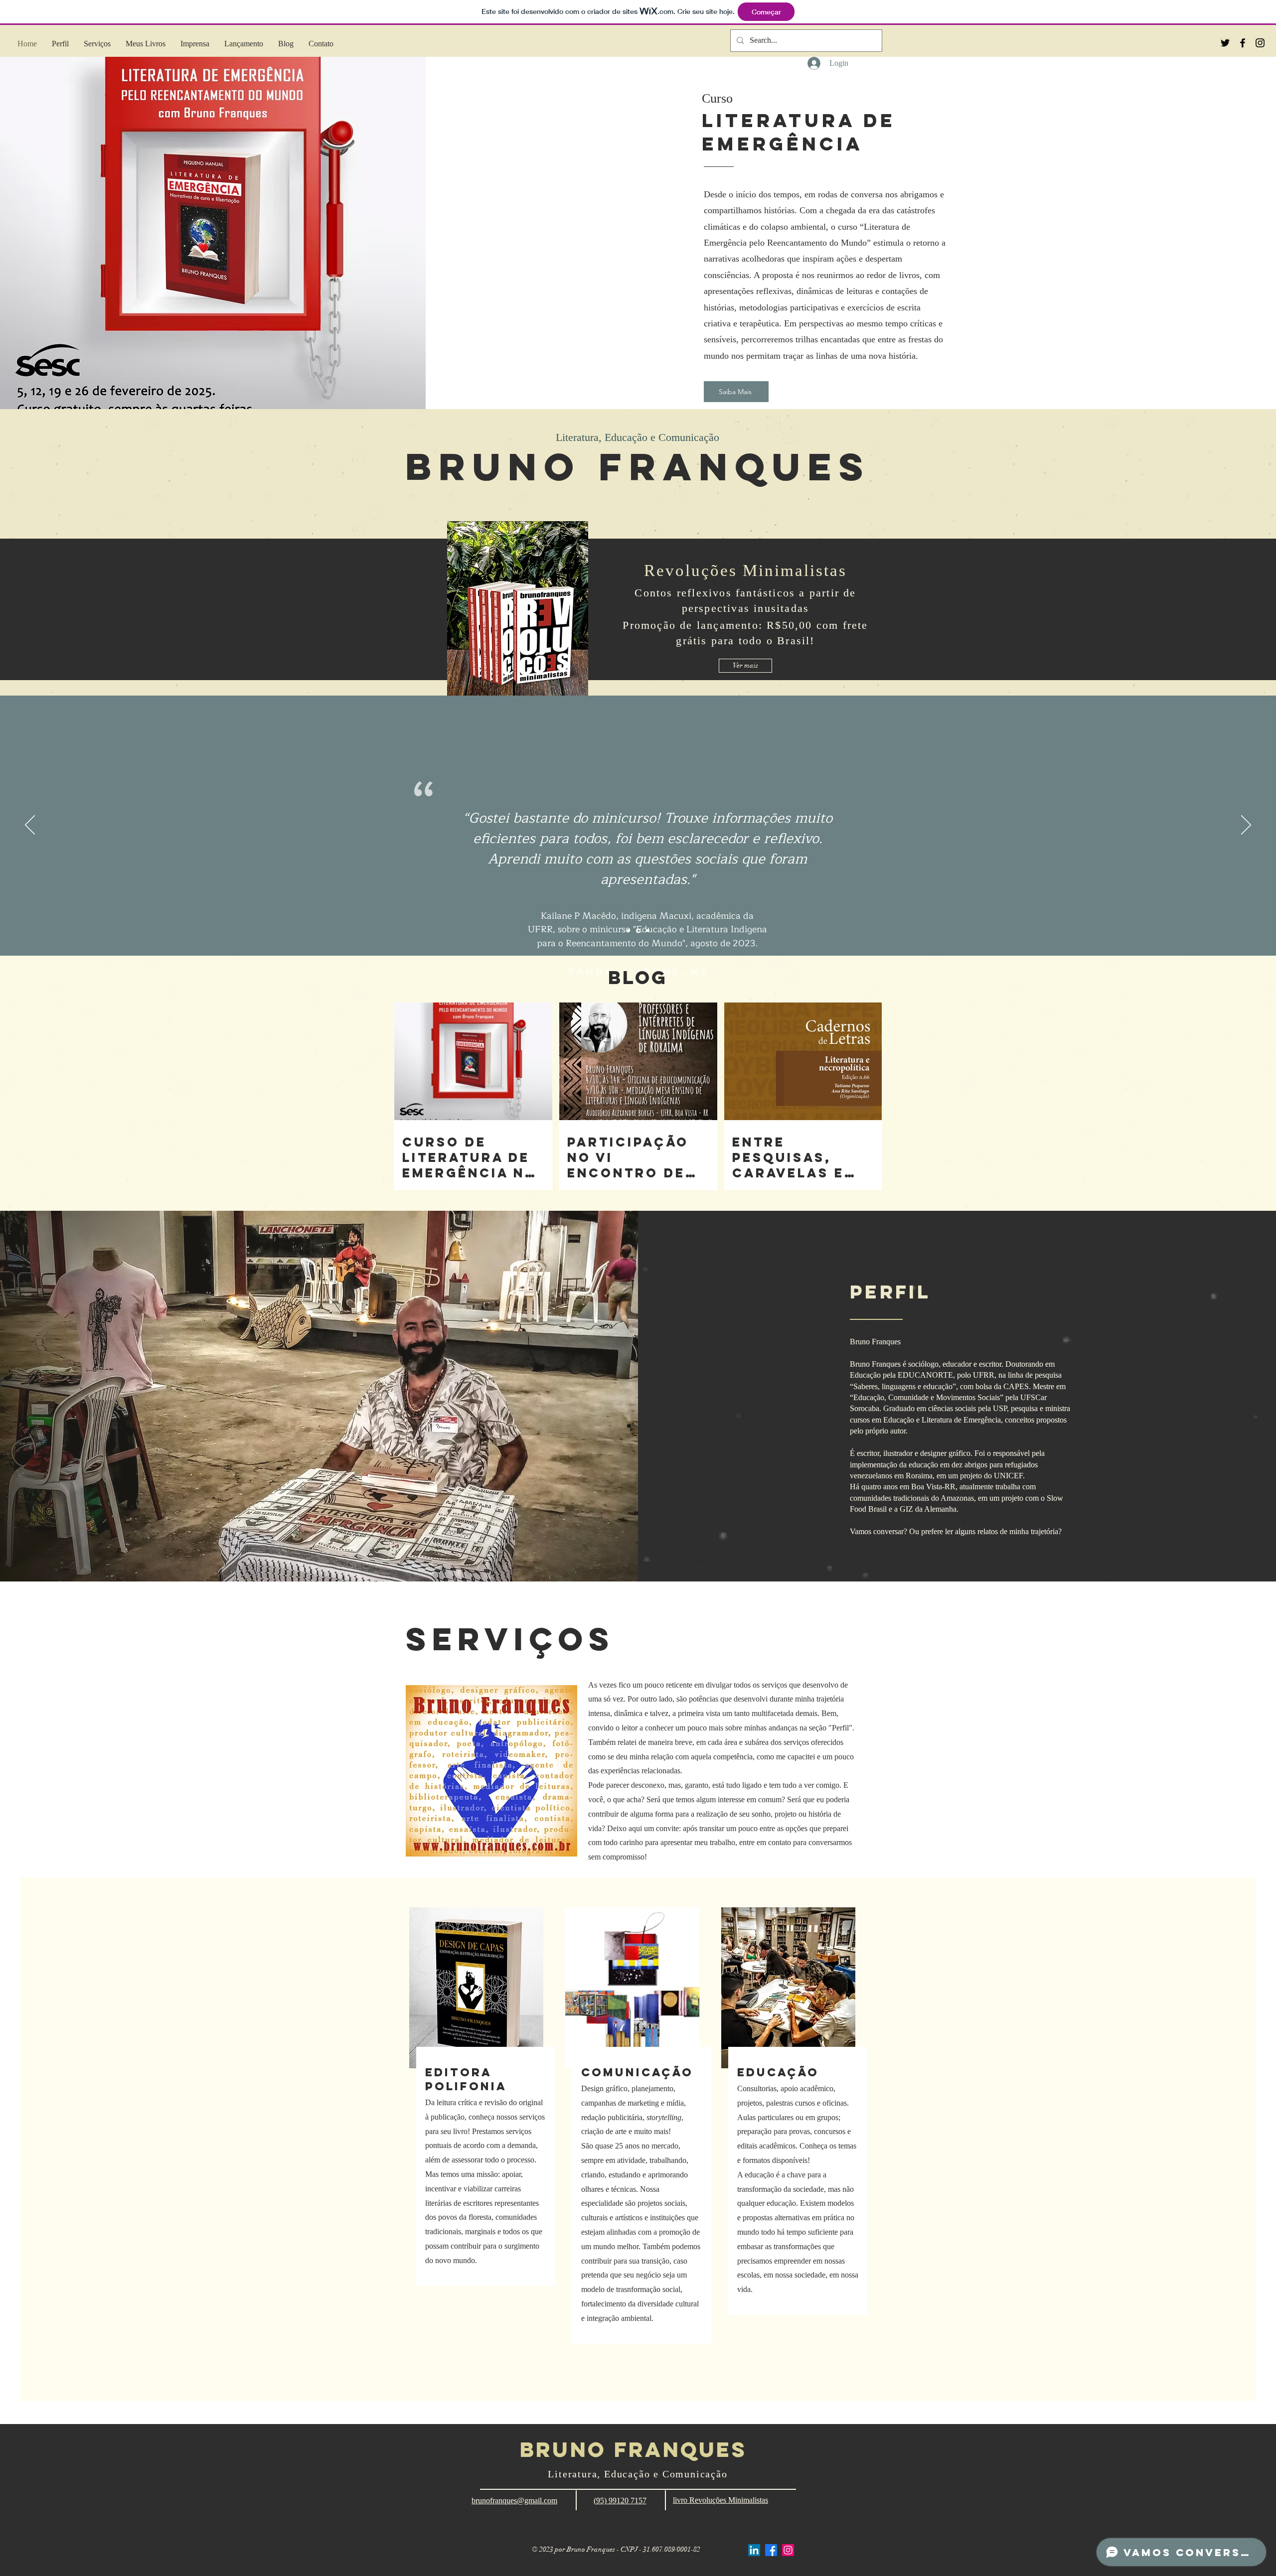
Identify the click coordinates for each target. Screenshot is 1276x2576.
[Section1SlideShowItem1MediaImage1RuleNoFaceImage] (629, 931)
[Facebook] (771, 2550)
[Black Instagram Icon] (1260, 43)
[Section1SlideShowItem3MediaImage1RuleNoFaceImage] (647, 930)
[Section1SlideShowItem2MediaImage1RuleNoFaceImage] (638, 931)
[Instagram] (788, 2550)
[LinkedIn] (754, 2550)
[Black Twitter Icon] (1225, 43)
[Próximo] (1246, 826)
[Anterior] (30, 826)
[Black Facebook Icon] (1243, 43)
